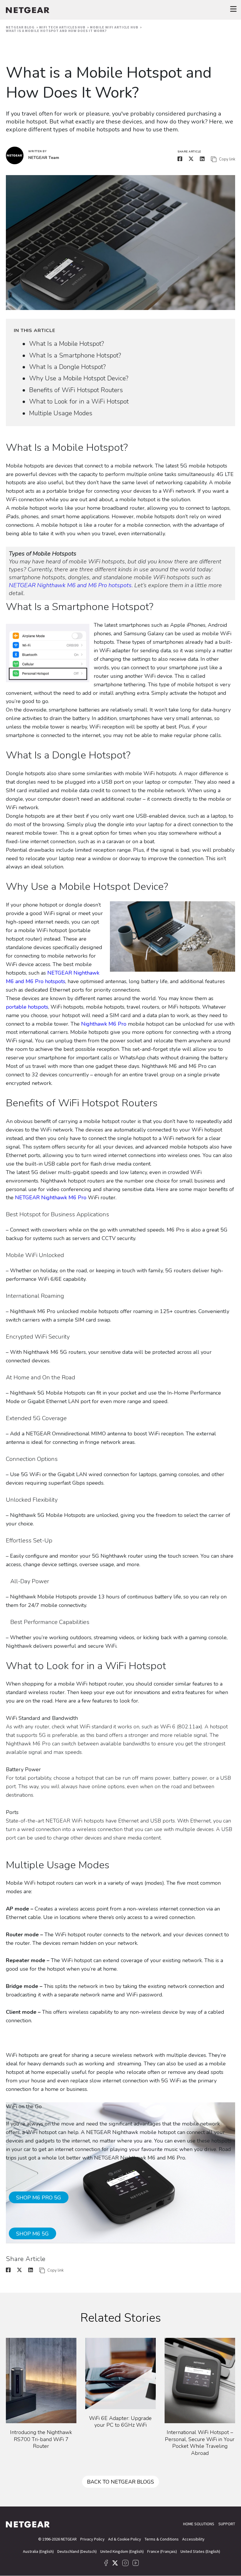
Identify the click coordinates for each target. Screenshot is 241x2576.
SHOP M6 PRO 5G (39, 2198)
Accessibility (193, 2539)
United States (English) (200, 2551)
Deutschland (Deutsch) (77, 2551)
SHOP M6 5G (32, 2234)
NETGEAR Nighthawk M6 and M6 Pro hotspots (70, 585)
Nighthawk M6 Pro (104, 1024)
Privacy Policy (92, 2539)
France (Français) (162, 2551)
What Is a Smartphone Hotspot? (75, 355)
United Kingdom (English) (122, 2551)
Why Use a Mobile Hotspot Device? (79, 378)
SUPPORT (227, 2524)
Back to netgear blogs (120, 2482)
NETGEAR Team (44, 158)
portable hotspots (27, 1007)
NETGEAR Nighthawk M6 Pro (51, 1198)
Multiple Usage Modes (61, 413)
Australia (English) (38, 2551)
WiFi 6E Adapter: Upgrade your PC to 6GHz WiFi (120, 2422)
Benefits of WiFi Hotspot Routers (76, 390)
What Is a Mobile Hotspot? (67, 344)
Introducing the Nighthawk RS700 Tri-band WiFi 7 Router (41, 2439)
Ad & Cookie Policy (125, 2539)
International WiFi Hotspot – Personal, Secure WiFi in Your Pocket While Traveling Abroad (200, 2443)
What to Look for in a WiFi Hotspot (79, 402)
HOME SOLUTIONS (199, 2524)
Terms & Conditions (162, 2539)
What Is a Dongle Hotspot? (67, 367)
